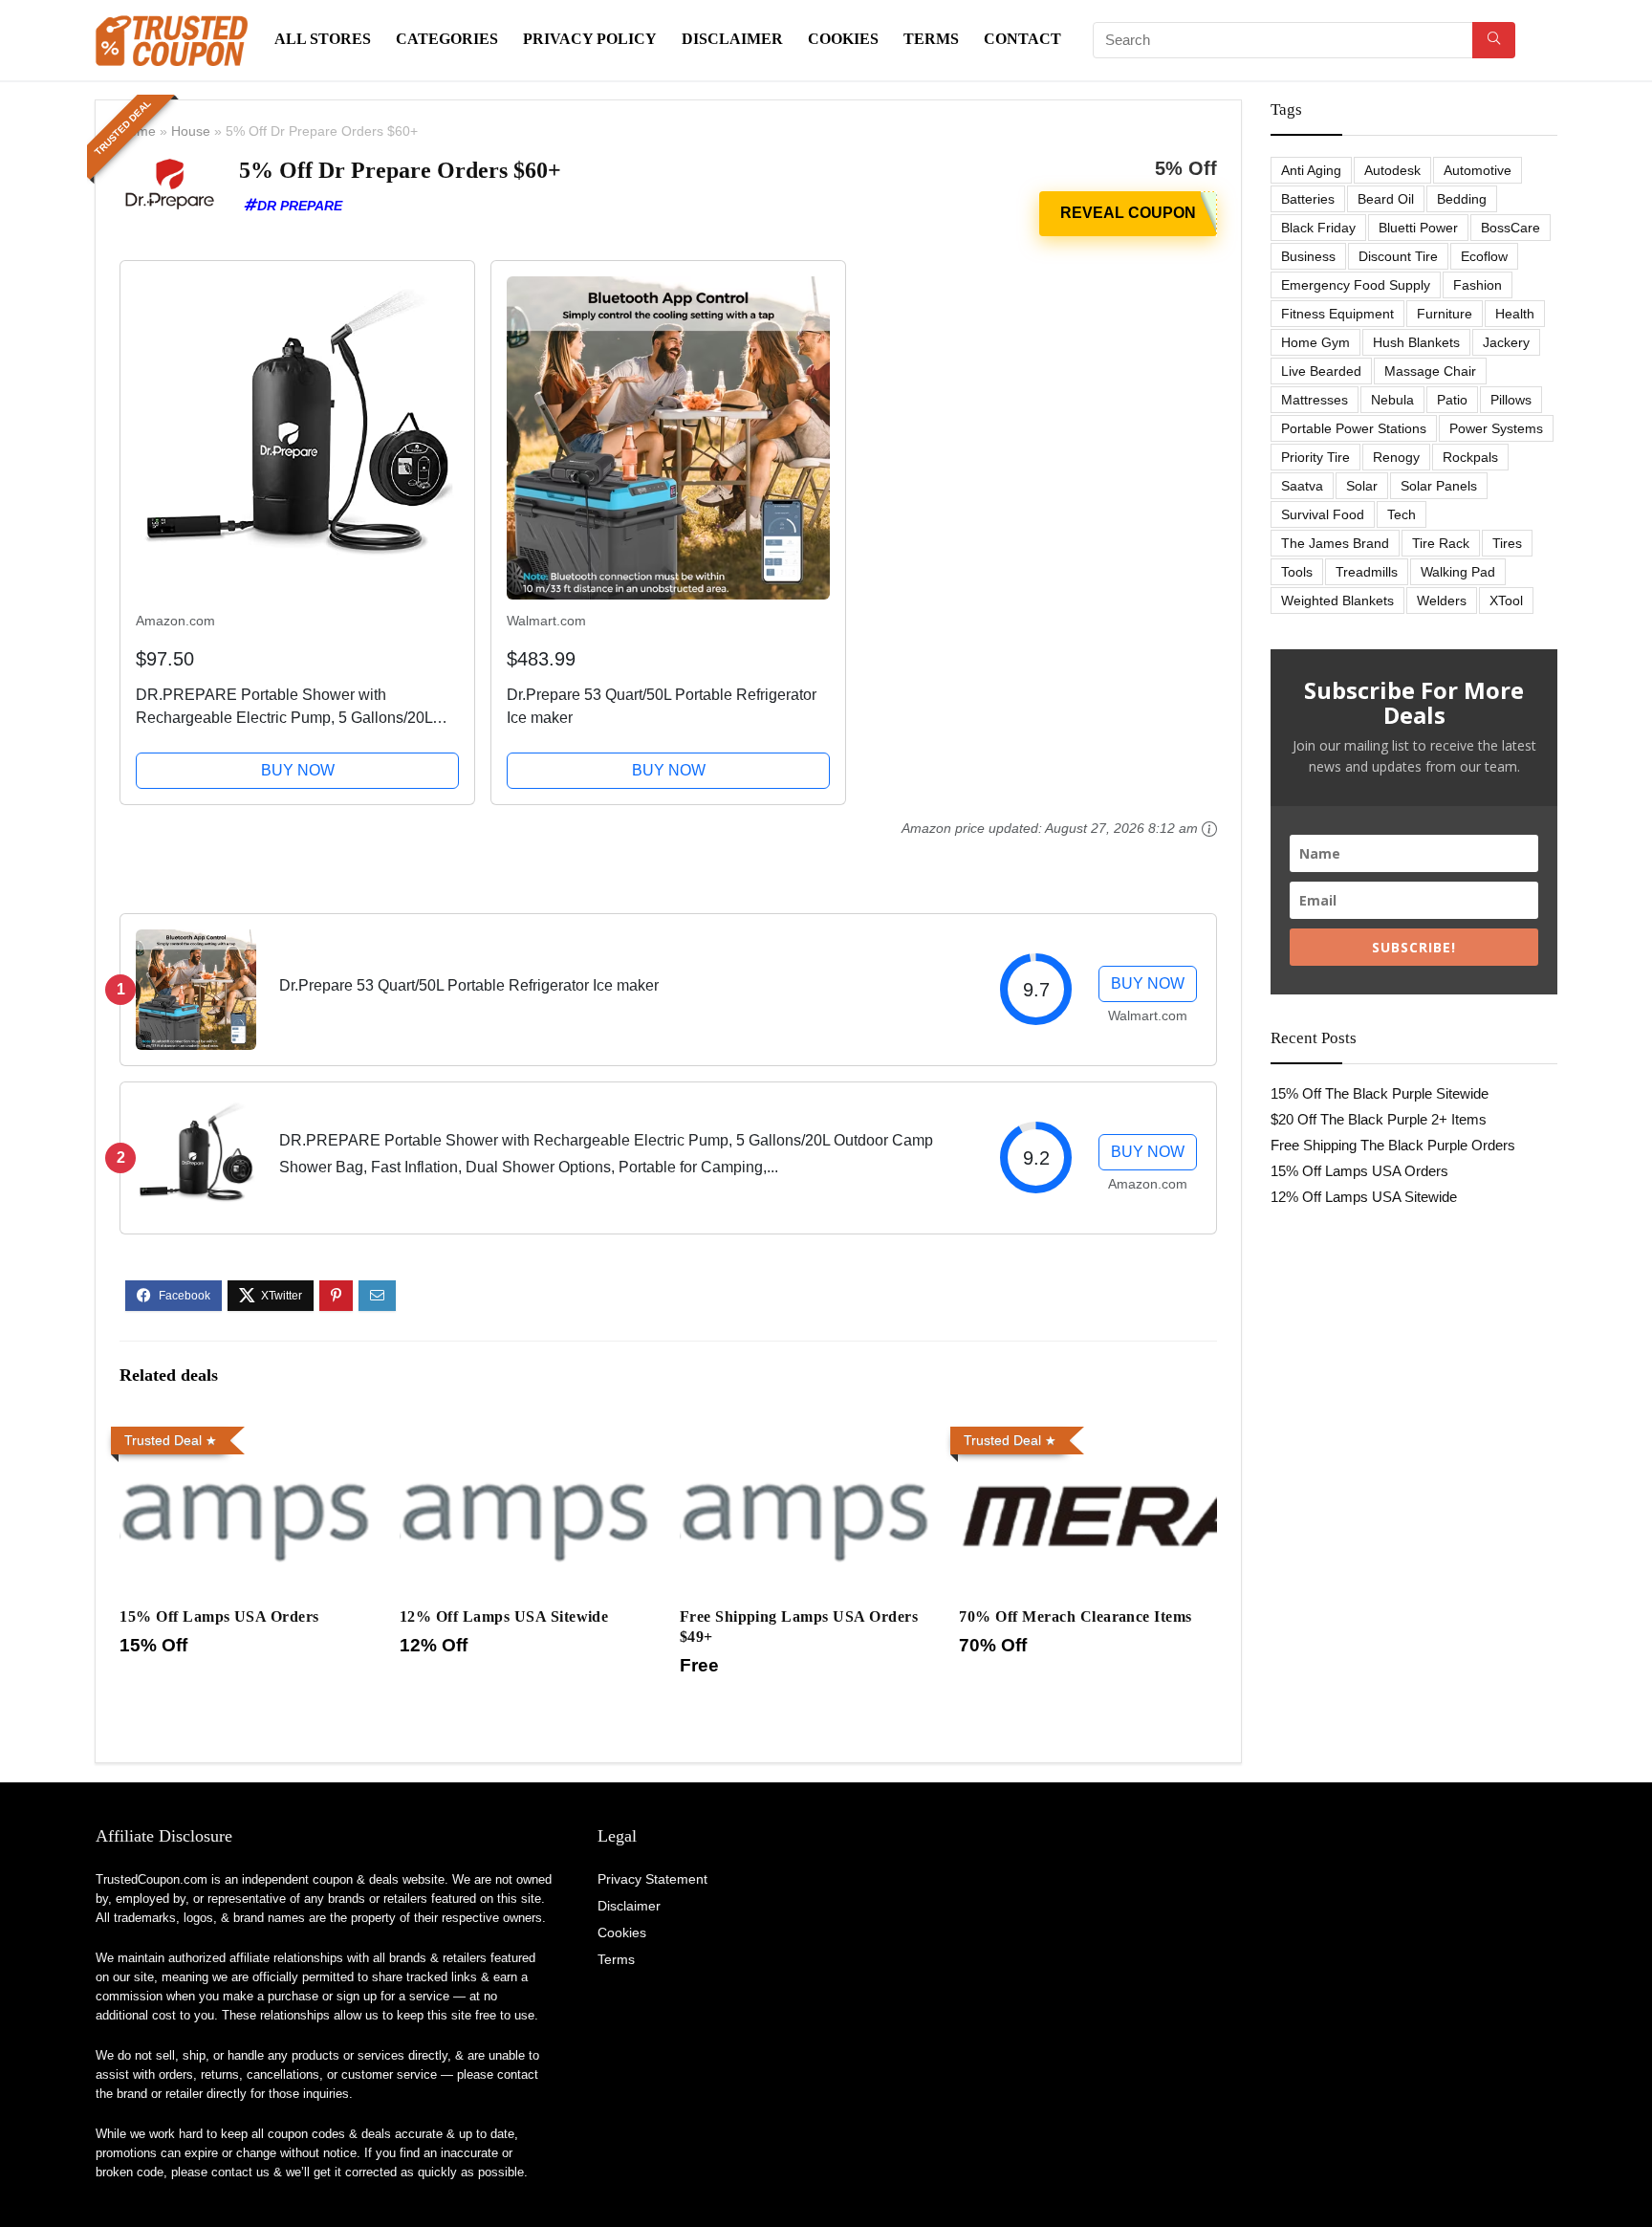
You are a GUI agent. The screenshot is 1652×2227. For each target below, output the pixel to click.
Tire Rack (1441, 543)
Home (138, 131)
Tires (1507, 543)
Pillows (1511, 400)
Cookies (843, 39)
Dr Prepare (300, 206)
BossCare (1511, 228)
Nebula (1392, 400)
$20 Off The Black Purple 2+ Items (1379, 1119)
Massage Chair (1430, 371)
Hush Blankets (1416, 342)
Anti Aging (1311, 170)
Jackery (1506, 342)
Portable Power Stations (1354, 428)
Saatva (1302, 486)
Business (1308, 256)
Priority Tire (1315, 457)
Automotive (1478, 170)
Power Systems (1496, 428)
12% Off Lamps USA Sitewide (504, 1616)
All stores (323, 39)
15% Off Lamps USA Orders (219, 1616)
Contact (1022, 39)
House (191, 131)
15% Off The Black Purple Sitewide (1380, 1093)
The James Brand (1335, 543)
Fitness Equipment (1337, 314)
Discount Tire (1398, 256)
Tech (1402, 514)
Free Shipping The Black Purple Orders (1393, 1145)
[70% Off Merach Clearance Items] (1087, 1432)
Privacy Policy (590, 39)
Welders (1442, 600)
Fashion (1478, 285)
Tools (1297, 572)
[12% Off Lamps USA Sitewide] (528, 1432)
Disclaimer (732, 39)
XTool (1506, 600)
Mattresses (1315, 400)
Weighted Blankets (1337, 600)
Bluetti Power (1418, 228)
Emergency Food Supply (1356, 285)
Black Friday (1318, 228)
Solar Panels (1439, 486)
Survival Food (1323, 514)
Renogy (1396, 457)
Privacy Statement (652, 1879)
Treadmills (1367, 572)
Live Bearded (1321, 371)
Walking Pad (1458, 572)
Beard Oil (1386, 199)
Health (1515, 314)
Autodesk (1392, 170)
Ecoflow (1484, 256)
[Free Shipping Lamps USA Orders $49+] (808, 1432)
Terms (931, 39)
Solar (1362, 486)
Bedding (1462, 199)
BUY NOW (298, 770)
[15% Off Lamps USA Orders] (248, 1432)
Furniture (1445, 314)
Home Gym (1315, 342)
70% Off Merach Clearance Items (1075, 1616)
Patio (1452, 400)
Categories (447, 39)
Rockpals (1470, 457)
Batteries (1308, 199)
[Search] (1494, 40)
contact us (240, 2172)
